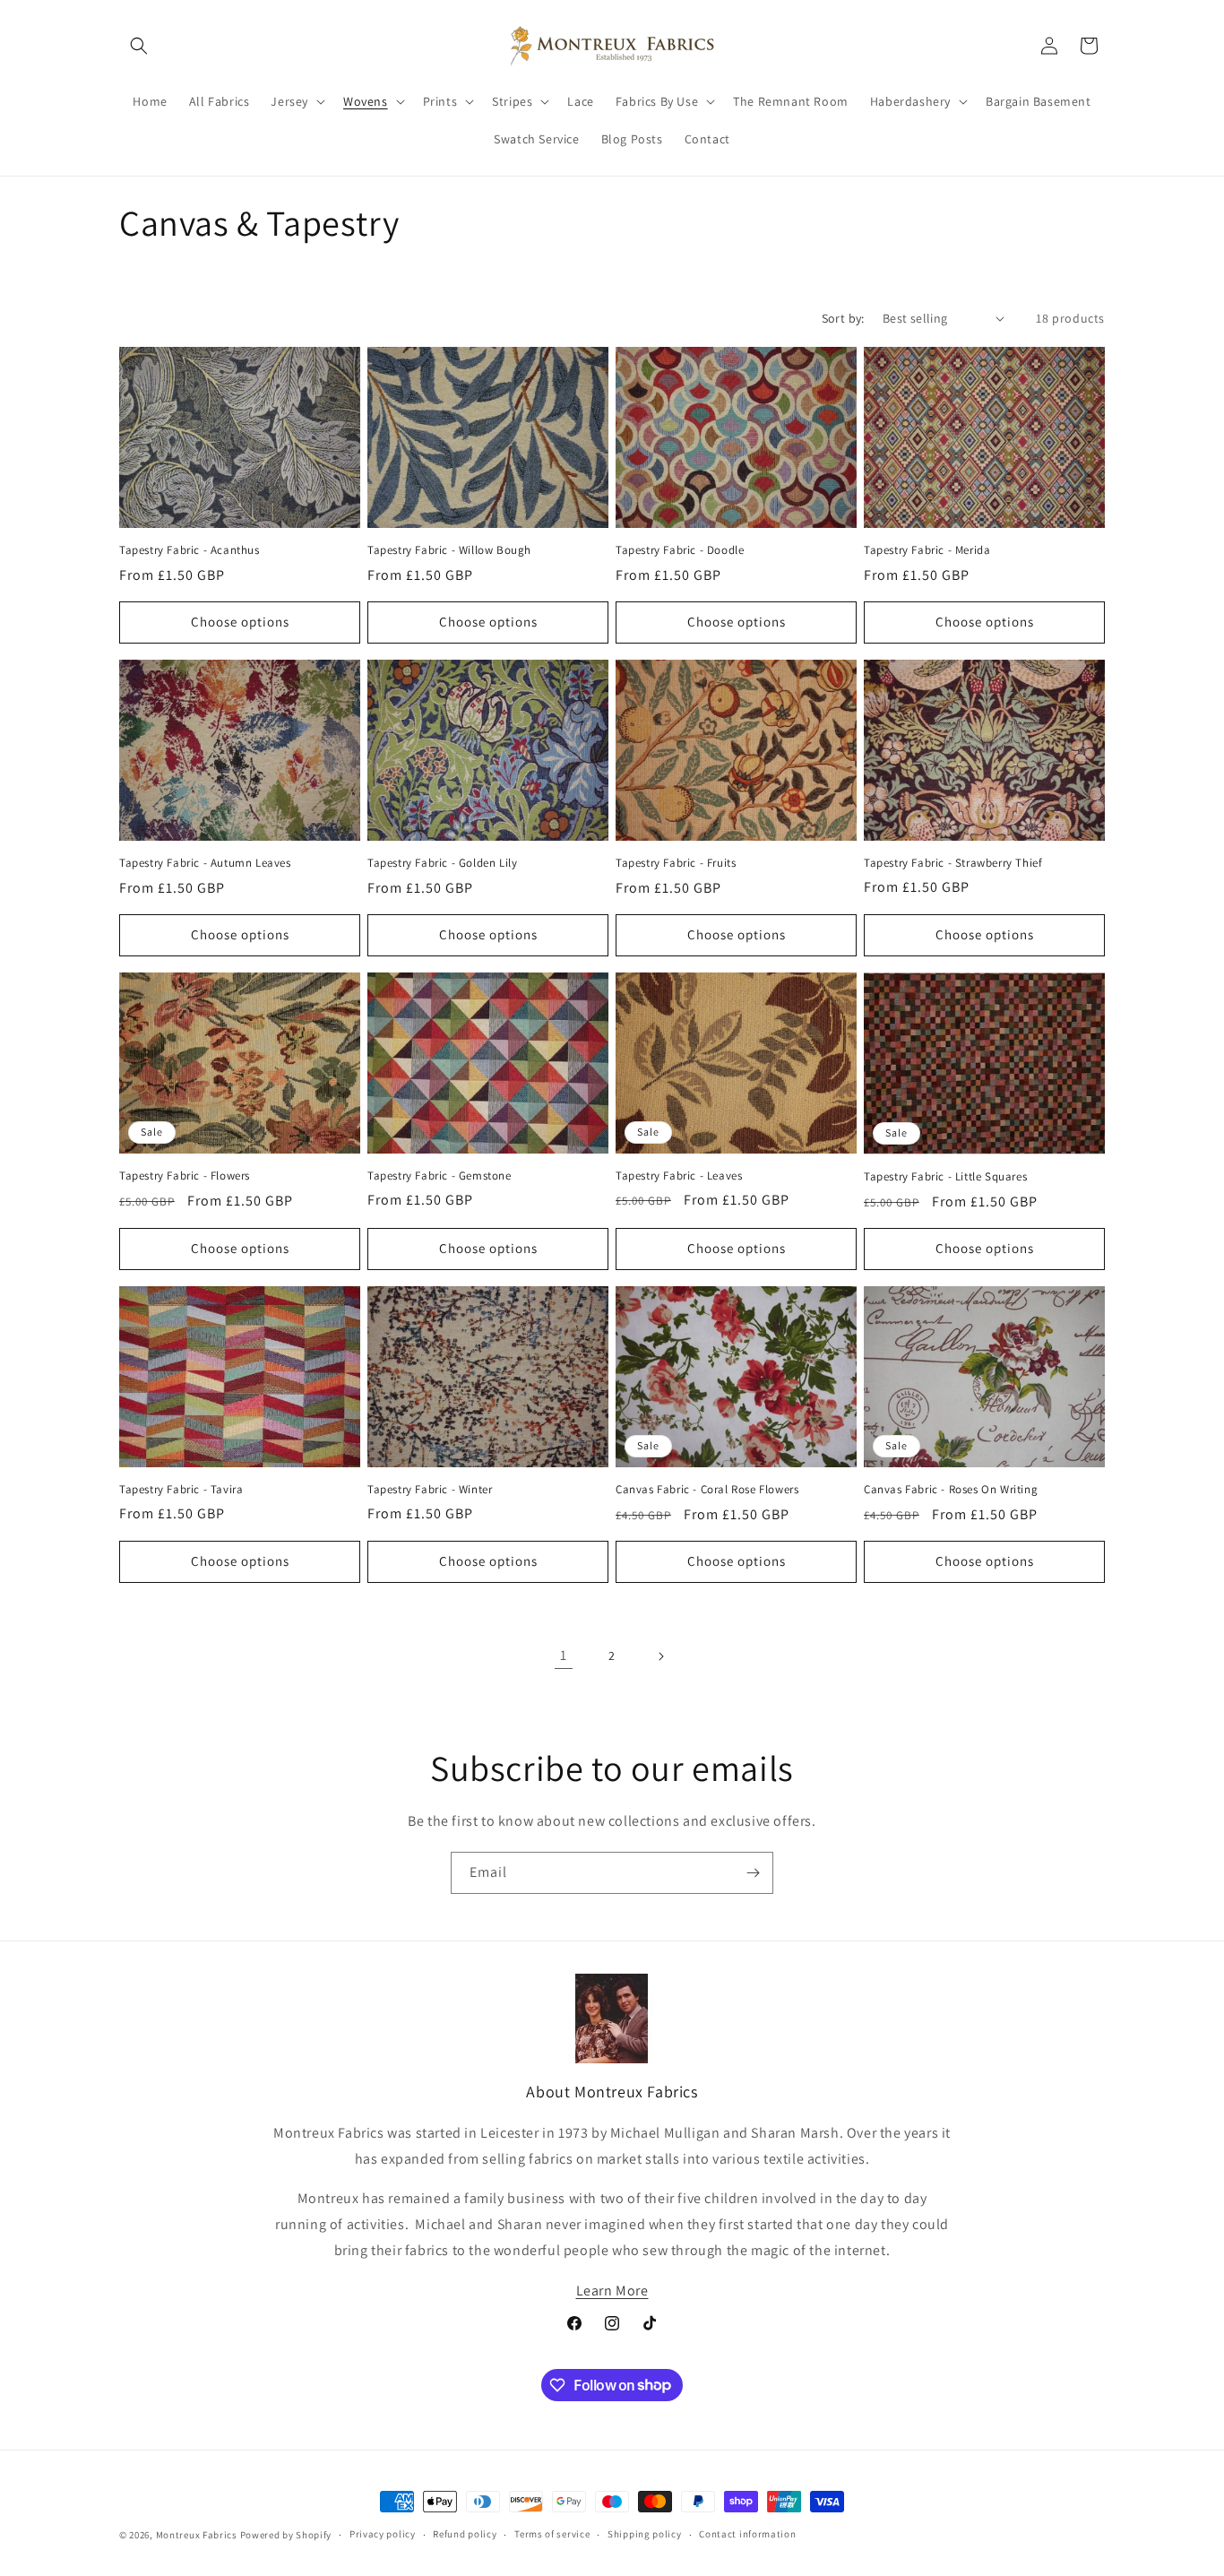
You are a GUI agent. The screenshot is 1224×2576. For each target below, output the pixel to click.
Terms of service (552, 2534)
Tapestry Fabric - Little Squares (945, 1177)
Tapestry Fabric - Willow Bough (449, 550)
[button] (139, 46)
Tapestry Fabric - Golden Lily (442, 863)
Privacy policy (383, 2534)
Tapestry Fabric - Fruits (676, 863)
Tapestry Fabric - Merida (927, 550)
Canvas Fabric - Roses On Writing (951, 1490)
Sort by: (843, 318)
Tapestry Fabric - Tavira (181, 1490)
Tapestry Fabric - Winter (430, 1490)
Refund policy (465, 2534)
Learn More (612, 2291)
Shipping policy (645, 2534)
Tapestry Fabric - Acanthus (190, 550)
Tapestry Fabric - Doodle (680, 550)
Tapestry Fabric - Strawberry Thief (953, 863)
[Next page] (660, 1656)
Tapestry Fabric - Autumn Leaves (205, 863)
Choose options (240, 622)
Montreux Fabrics (197, 2535)
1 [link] (564, 1655)
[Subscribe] (753, 1873)
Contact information (747, 2534)
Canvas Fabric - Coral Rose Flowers (707, 1490)
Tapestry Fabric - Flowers (185, 1176)
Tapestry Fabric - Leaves (679, 1176)
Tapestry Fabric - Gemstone (440, 1176)
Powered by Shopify (286, 2535)
